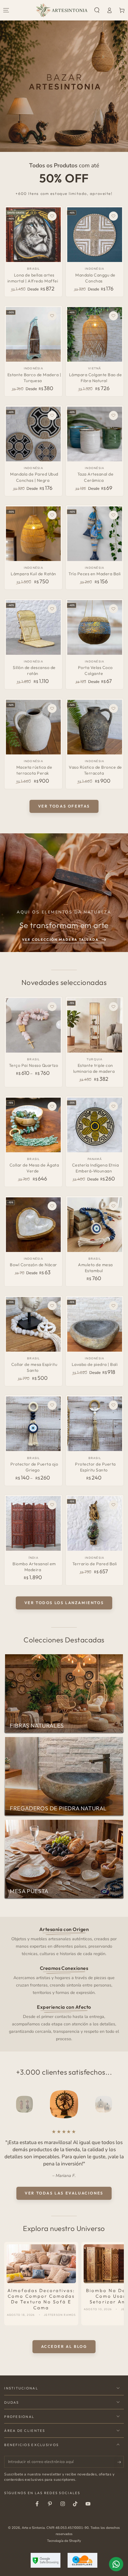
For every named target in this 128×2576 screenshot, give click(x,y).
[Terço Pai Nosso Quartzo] (33, 1025)
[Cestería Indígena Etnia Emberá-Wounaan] (95, 1125)
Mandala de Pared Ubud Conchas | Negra (34, 477)
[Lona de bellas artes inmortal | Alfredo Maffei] (33, 235)
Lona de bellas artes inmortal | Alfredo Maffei (33, 278)
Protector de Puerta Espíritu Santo (95, 1467)
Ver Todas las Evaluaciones (64, 2193)
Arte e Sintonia (33, 2528)
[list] (64, 1984)
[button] (97, 10)
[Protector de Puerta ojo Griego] (33, 1424)
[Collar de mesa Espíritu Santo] (33, 1324)
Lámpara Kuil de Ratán (33, 574)
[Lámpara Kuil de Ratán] (33, 534)
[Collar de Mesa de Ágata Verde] (33, 1125)
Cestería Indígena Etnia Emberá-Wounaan (96, 1168)
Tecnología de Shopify (64, 2541)
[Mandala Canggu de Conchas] (95, 235)
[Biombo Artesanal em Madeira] (33, 1523)
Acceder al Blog (64, 2346)
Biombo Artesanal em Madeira (34, 1567)
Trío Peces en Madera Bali (95, 574)
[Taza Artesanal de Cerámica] (95, 434)
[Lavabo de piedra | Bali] (95, 1324)
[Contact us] (116, 2564)
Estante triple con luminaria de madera (94, 1068)
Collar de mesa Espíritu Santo (34, 1367)
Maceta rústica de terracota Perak (34, 770)
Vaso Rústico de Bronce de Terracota (95, 770)
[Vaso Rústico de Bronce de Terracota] (95, 727)
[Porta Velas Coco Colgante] (95, 627)
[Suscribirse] (121, 2462)
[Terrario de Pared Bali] (95, 1523)
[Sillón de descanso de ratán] (33, 627)
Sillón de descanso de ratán (34, 670)
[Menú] (6, 10)
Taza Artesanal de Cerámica (96, 477)
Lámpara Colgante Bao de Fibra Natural (96, 378)
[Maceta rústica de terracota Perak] (33, 727)
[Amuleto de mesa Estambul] (95, 1225)
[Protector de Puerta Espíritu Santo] (95, 1424)
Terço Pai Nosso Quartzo (34, 1065)
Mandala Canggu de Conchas (95, 278)
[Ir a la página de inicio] (62, 10)
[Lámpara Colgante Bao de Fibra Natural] (95, 334)
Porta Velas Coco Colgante (95, 670)
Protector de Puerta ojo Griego (34, 1467)
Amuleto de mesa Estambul (95, 1268)
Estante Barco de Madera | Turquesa (34, 378)
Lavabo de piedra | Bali (95, 1364)
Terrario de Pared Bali (95, 1564)
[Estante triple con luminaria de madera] (95, 1025)
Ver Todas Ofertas (64, 806)
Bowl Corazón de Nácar (33, 1265)
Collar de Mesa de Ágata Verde (34, 1168)
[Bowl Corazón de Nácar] (33, 1225)
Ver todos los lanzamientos (64, 1603)
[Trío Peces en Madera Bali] (95, 534)
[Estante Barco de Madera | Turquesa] (33, 334)
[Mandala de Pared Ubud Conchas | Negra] (33, 434)
